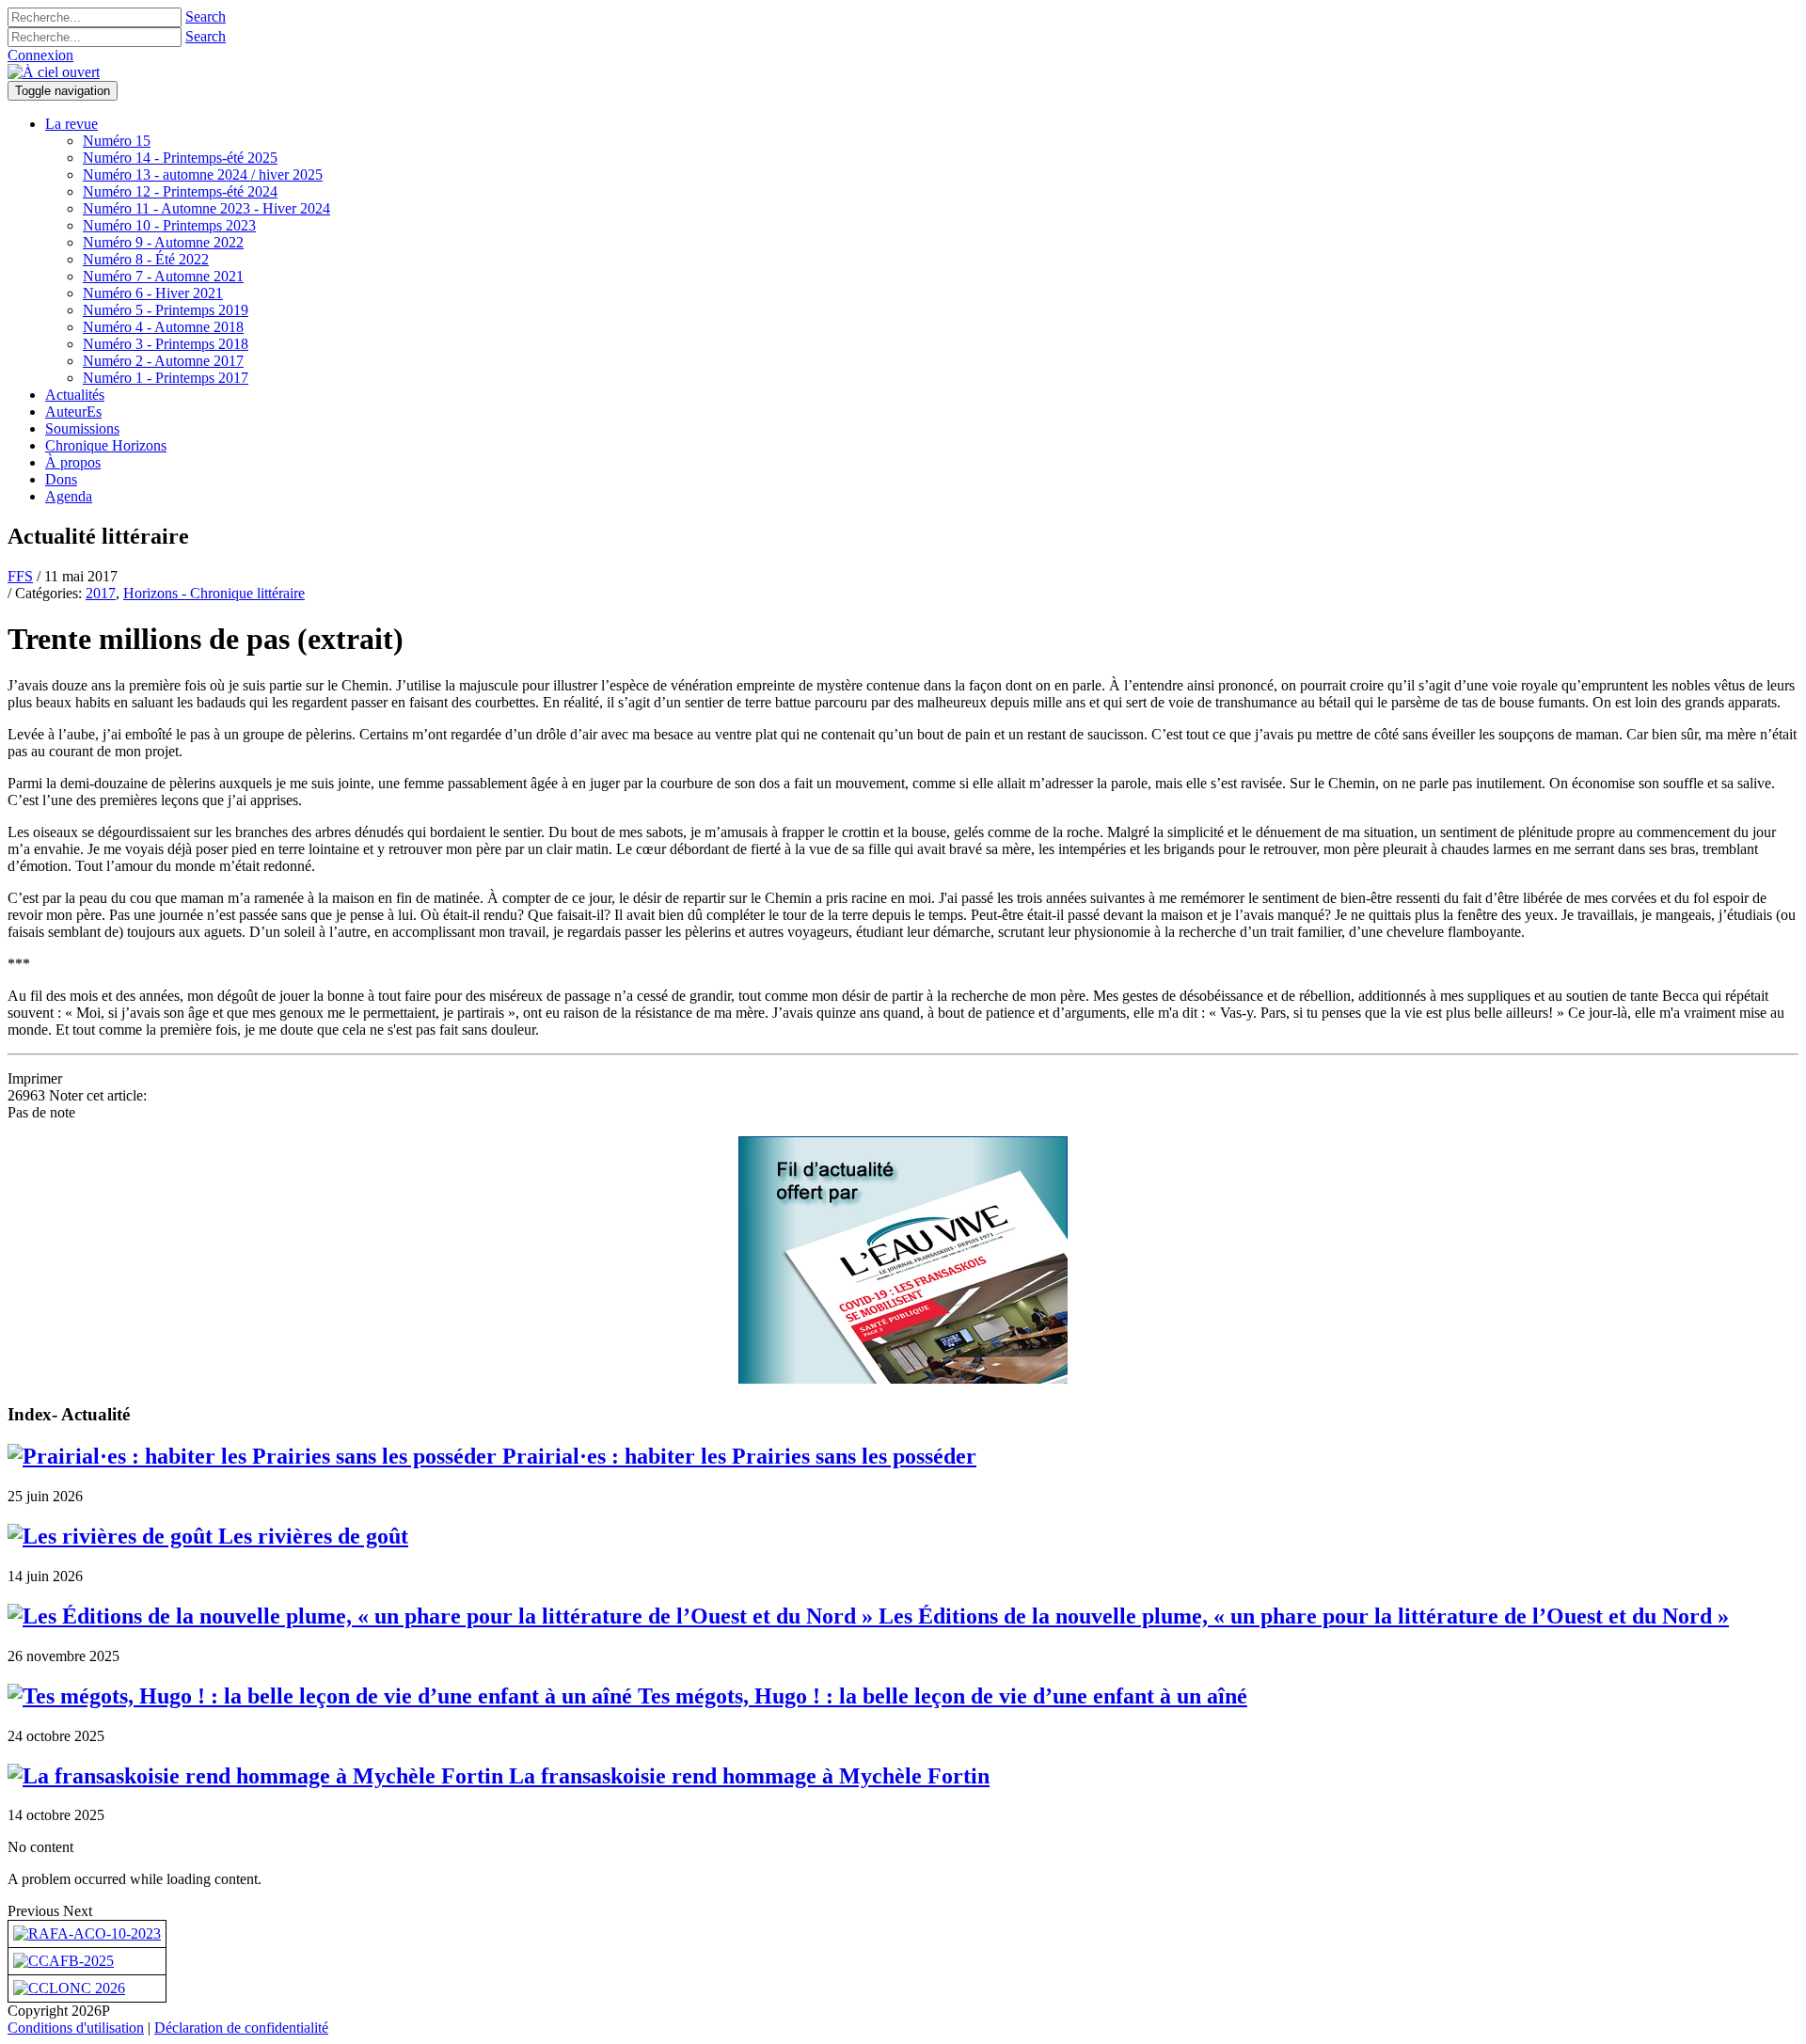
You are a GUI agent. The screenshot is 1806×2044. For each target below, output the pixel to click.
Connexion (40, 55)
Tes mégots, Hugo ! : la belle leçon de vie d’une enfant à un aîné (940, 1696)
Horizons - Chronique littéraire (214, 593)
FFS (20, 576)
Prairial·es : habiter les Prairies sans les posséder (737, 1456)
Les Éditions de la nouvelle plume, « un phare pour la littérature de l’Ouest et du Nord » (1301, 1616)
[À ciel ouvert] (54, 72)
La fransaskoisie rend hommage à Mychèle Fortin (746, 1776)
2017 (101, 593)
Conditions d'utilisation (76, 2028)
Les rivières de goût (310, 1536)
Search (206, 16)
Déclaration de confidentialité (241, 2028)
